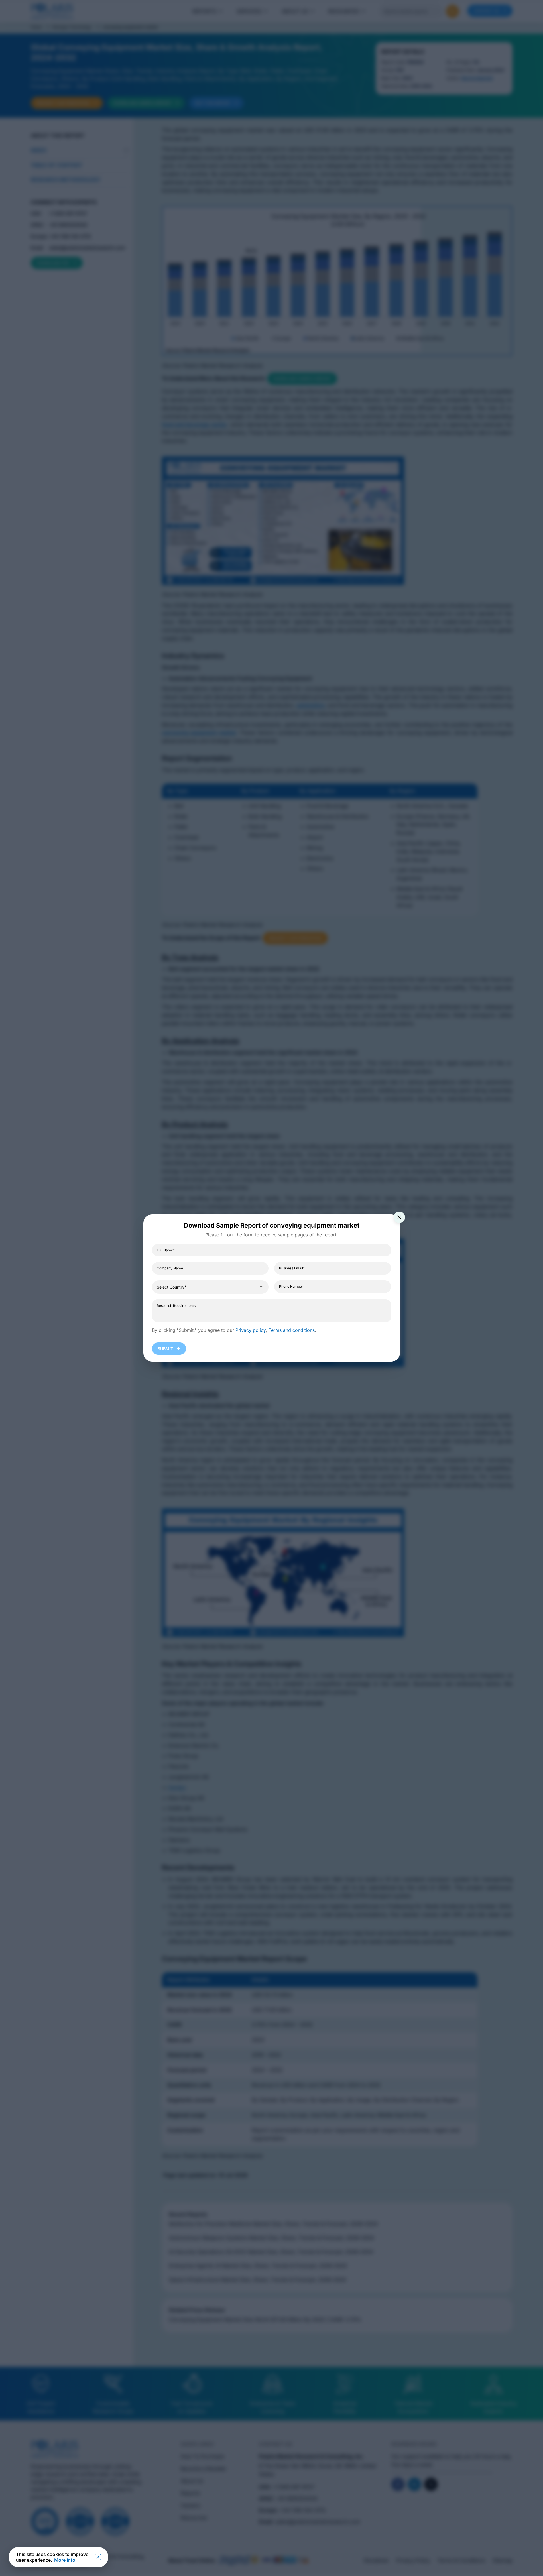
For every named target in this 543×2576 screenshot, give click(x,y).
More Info (65, 2560)
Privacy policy (251, 1330)
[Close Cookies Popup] (98, 2557)
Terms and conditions (292, 1330)
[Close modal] (399, 1217)
